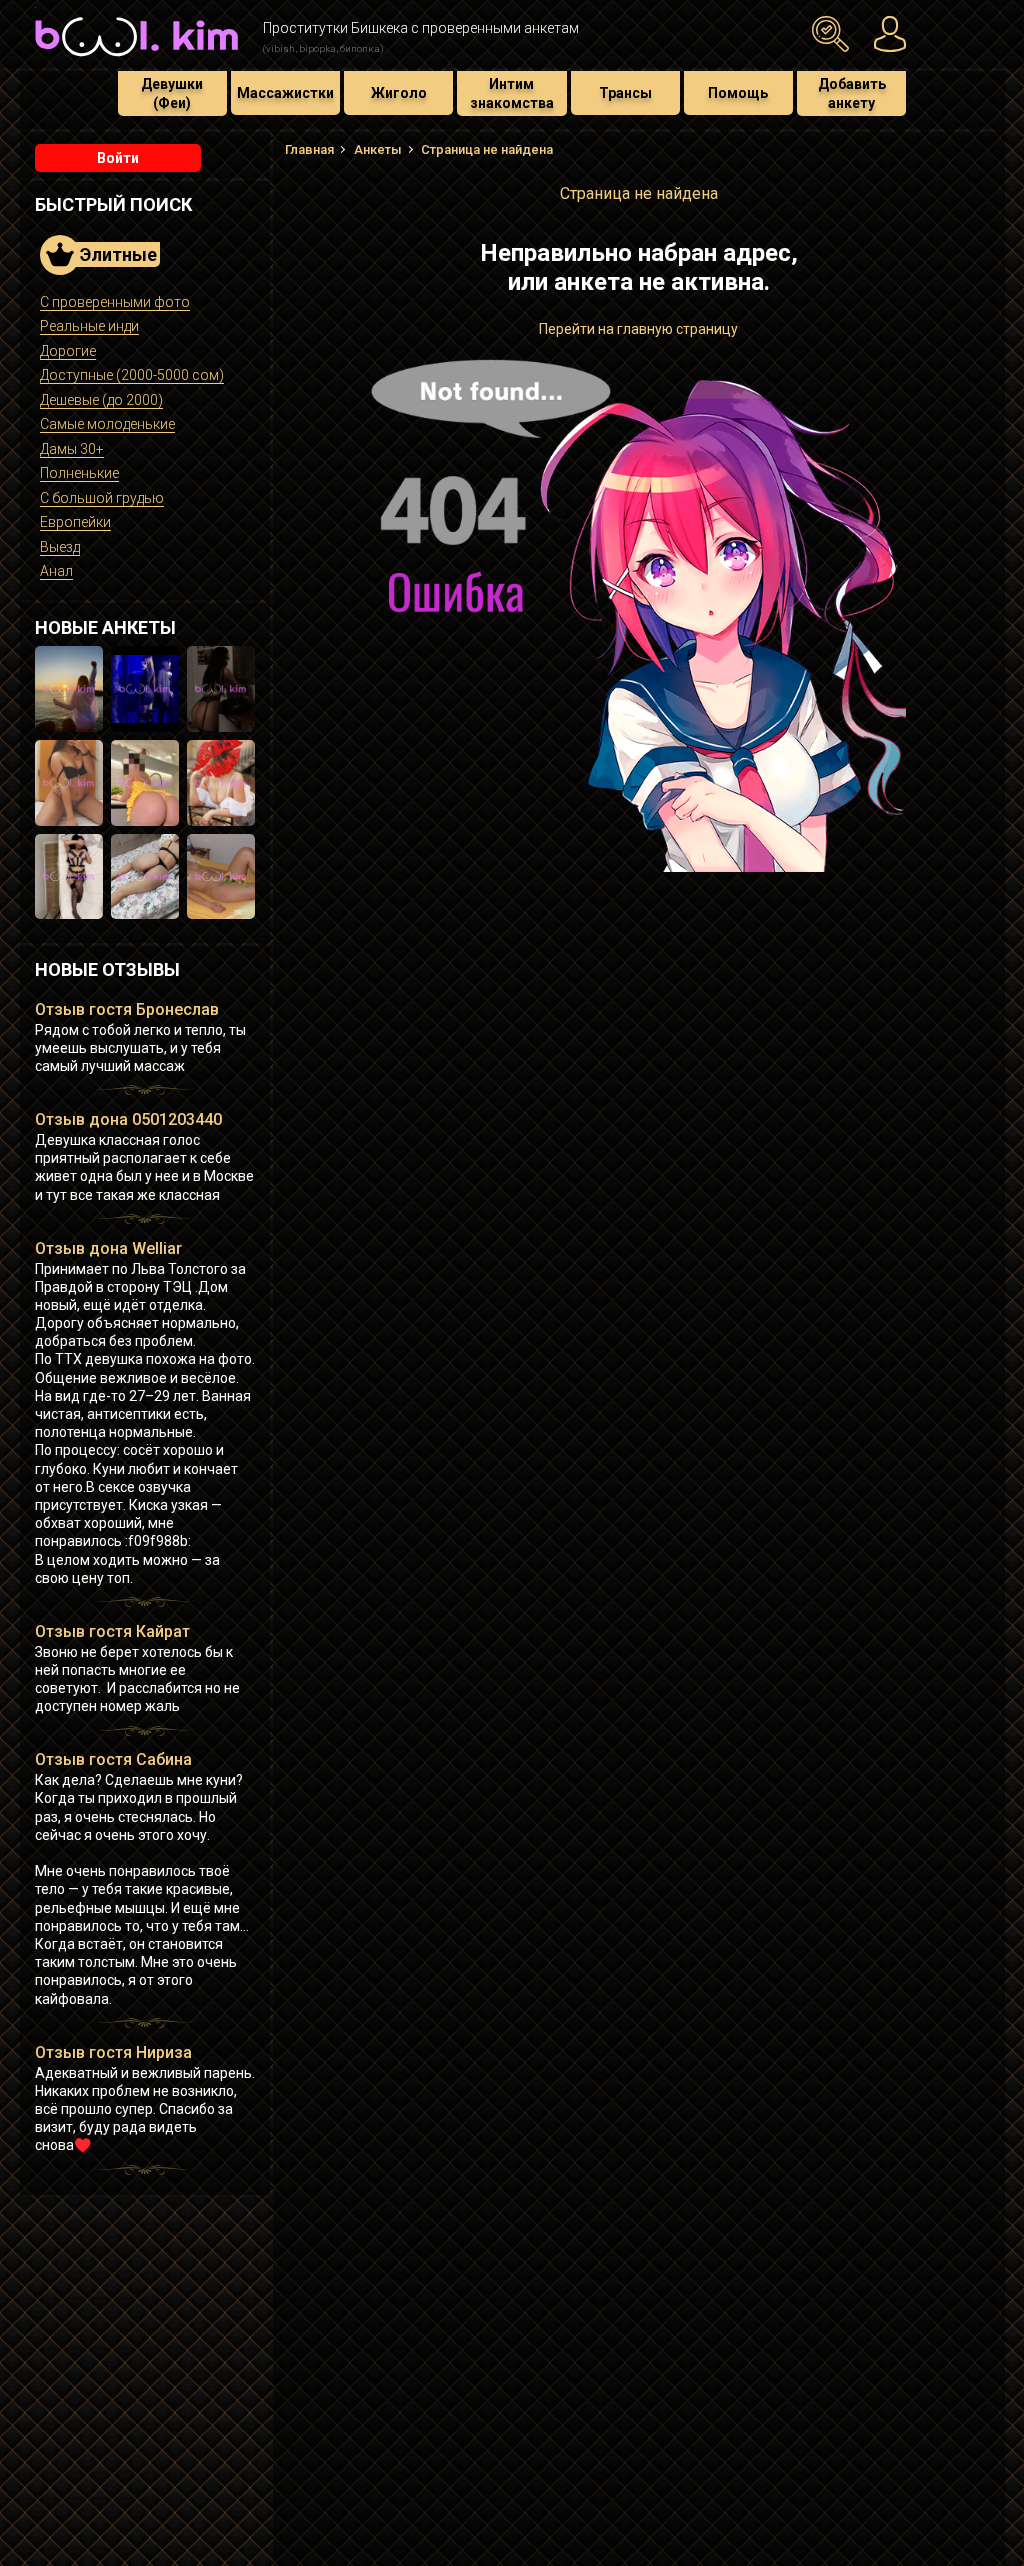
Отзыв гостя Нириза (113, 2052)
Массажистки (285, 93)
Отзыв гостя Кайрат (112, 1631)
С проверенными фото (115, 302)
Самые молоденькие (107, 424)
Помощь (738, 93)
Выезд (60, 547)
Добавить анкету (852, 93)
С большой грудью (102, 498)
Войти (118, 158)
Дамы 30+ (72, 449)
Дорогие (68, 351)
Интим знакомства (512, 93)
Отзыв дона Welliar (108, 1248)
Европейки (75, 522)
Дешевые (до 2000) (101, 400)
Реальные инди (89, 326)
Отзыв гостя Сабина (113, 1759)
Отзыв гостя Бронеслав (127, 1009)
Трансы (625, 93)
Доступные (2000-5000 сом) (132, 375)
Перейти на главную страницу (638, 329)
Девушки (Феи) (172, 93)
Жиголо (399, 93)
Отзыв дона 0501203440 (128, 1119)
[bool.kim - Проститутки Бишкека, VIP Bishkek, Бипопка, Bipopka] (136, 59)
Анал (56, 571)
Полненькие (79, 473)
